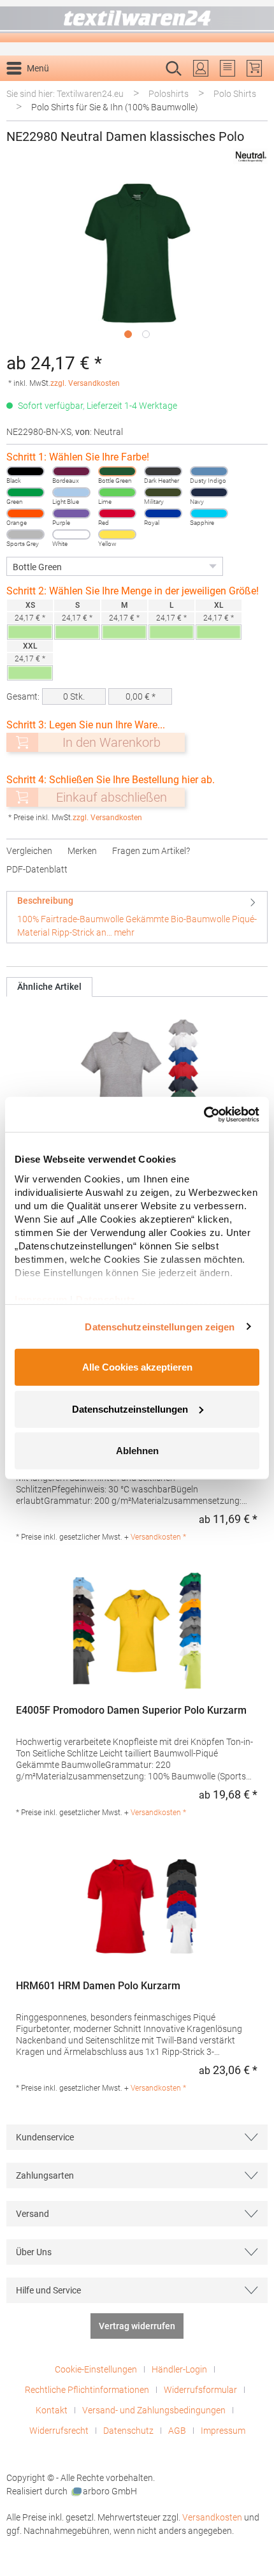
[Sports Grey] (25, 534)
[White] (71, 534)
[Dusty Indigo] (209, 471)
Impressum (223, 2431)
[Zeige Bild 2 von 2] (146, 334)
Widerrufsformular (200, 2390)
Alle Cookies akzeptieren (137, 1367)
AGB (177, 2431)
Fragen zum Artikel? (151, 851)
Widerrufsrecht (59, 2431)
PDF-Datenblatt (37, 869)
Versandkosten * (158, 1537)
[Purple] (71, 513)
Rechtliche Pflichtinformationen (87, 2390)
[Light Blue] (71, 492)
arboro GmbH (110, 2491)
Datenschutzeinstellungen (130, 1409)
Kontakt (52, 2410)
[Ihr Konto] (201, 68)
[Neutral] (250, 157)
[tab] (137, 917)
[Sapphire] (209, 513)
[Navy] (209, 492)
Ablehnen (137, 1451)
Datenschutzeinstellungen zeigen (160, 1326)
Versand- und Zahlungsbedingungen (154, 2410)
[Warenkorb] (254, 68)
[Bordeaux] (71, 471)
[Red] (117, 513)
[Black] (25, 471)
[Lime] (117, 492)
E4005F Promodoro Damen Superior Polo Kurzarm (131, 1710)
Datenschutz (128, 2431)
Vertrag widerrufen (137, 2326)
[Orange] (25, 513)
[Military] (163, 492)
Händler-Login (179, 2369)
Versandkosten (212, 2517)
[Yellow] (117, 534)
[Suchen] (254, 89)
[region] (137, 262)
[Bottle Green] (117, 471)
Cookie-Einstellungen (96, 2369)
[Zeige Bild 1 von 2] (128, 334)
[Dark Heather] (163, 471)
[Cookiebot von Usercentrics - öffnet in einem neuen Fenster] (204, 1114)
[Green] (25, 492)
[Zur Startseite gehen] (137, 21)
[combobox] (124, 89)
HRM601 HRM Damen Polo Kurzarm (98, 1986)
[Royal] (163, 513)
